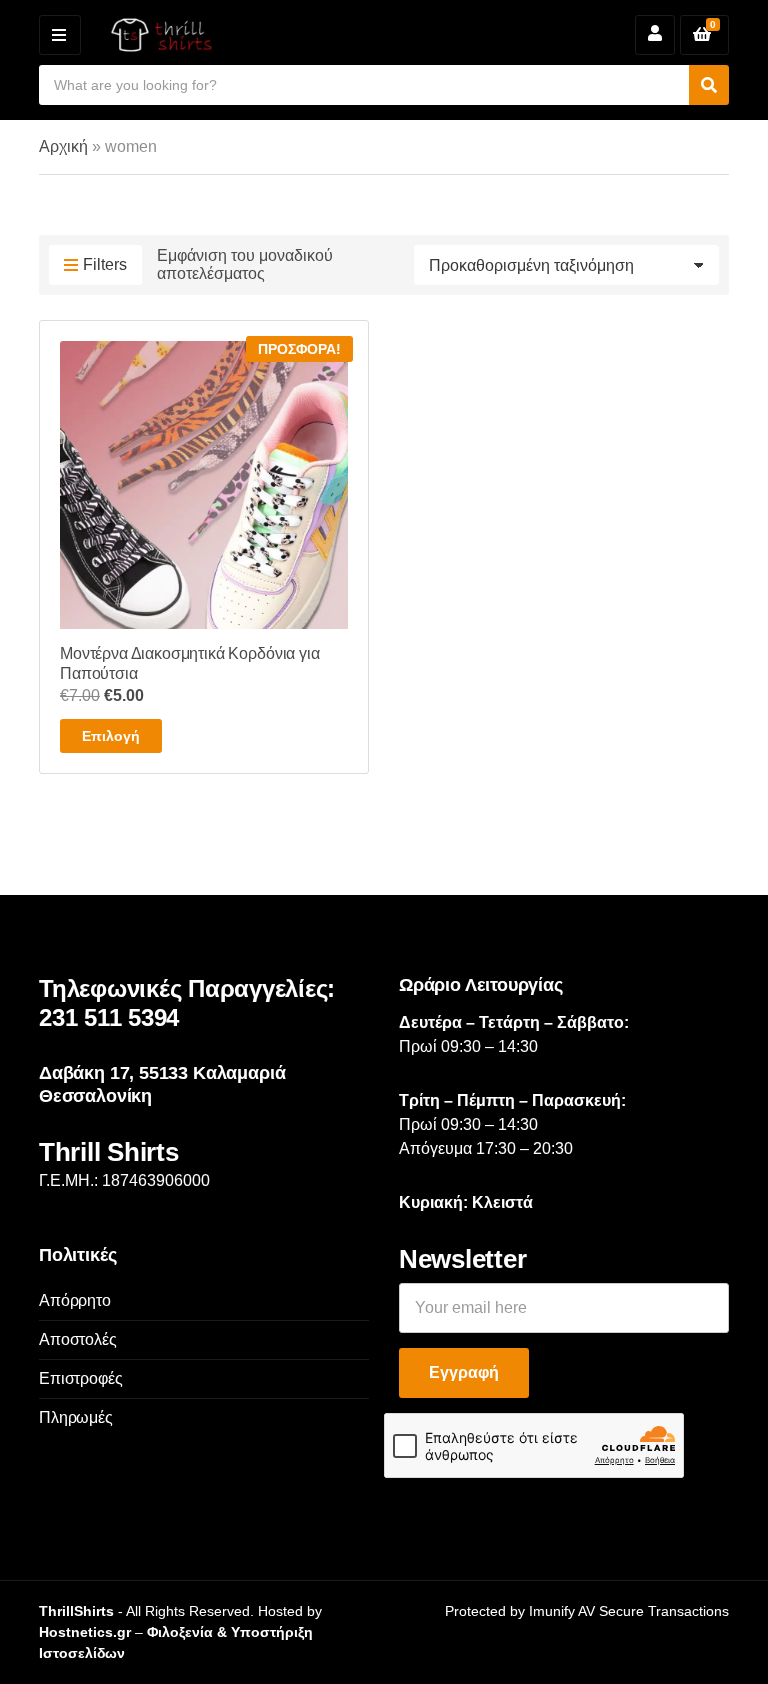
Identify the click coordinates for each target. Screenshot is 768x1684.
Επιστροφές (80, 1378)
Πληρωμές (76, 1417)
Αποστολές (78, 1339)
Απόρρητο (75, 1300)
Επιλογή (111, 736)
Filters (105, 264)
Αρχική (63, 146)
